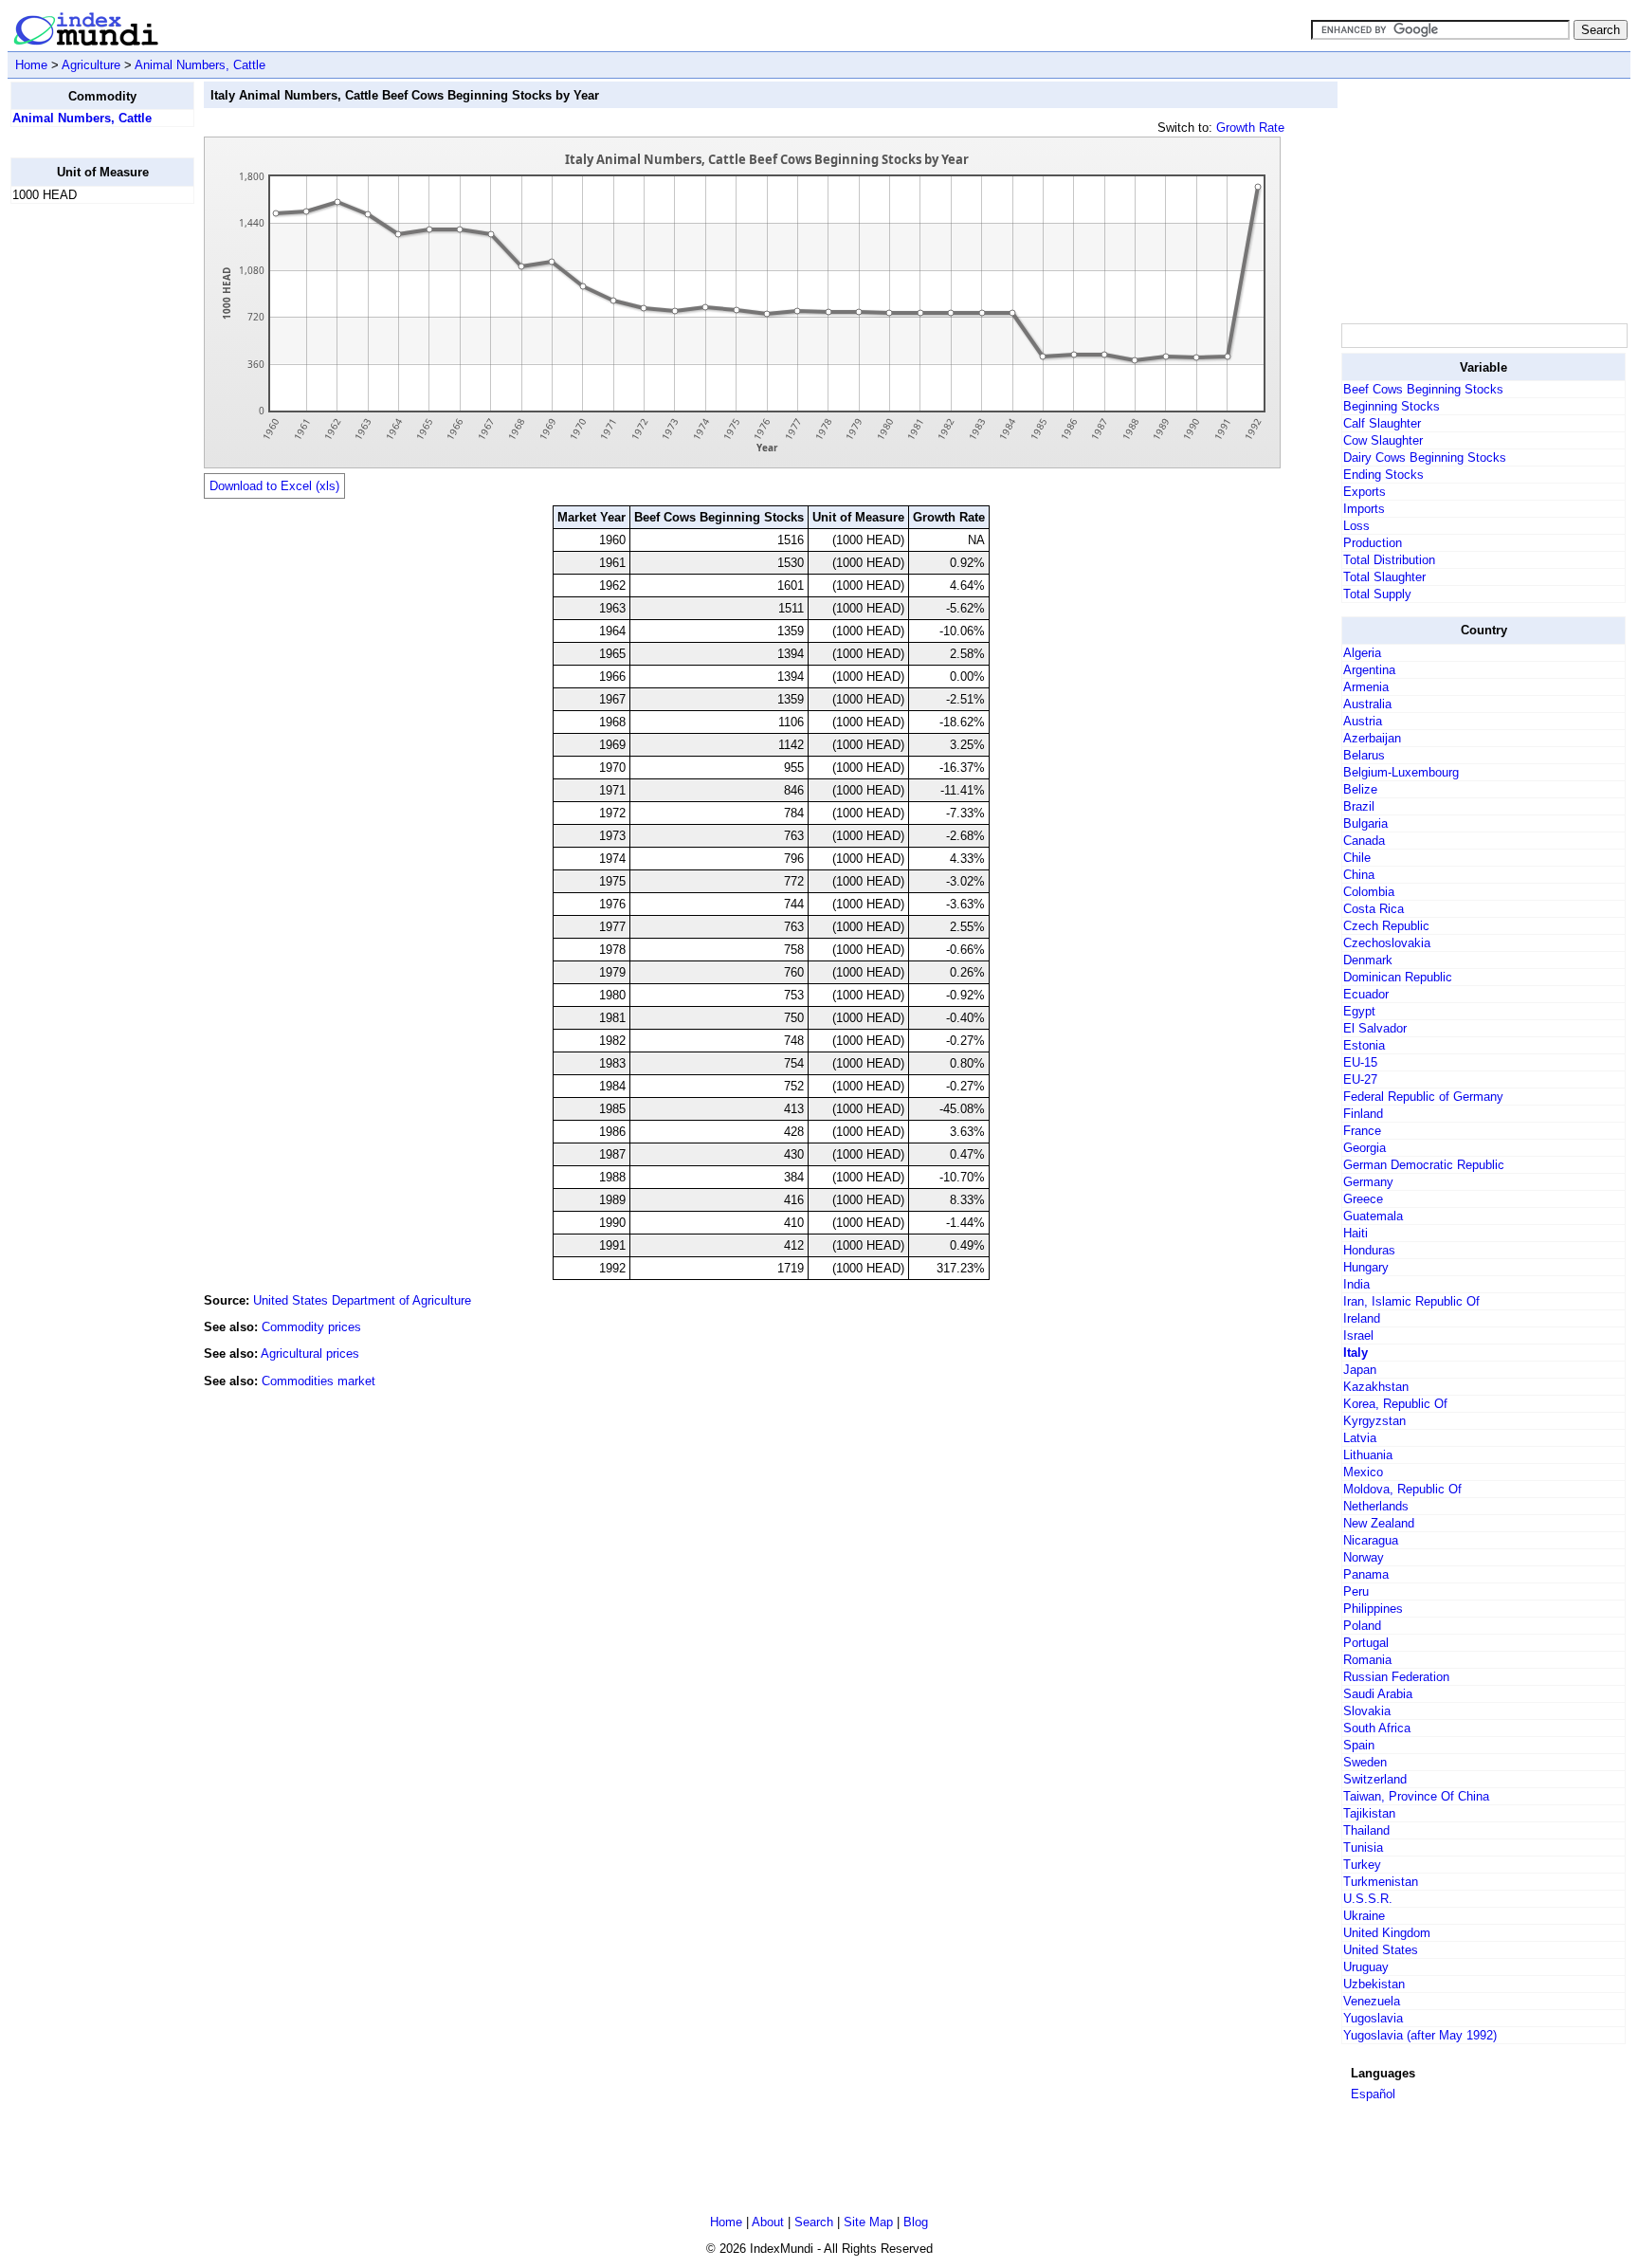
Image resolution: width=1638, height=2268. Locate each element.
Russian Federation (1396, 1677)
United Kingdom (1387, 1933)
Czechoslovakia (1387, 943)
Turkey (1362, 1865)
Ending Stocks (1383, 475)
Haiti (1356, 1233)
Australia (1367, 704)
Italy (1356, 1353)
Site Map (868, 2222)
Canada (1364, 841)
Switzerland (1375, 1779)
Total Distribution (1389, 560)
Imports (1364, 509)
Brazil (1359, 806)
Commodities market (318, 1381)
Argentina (1369, 670)
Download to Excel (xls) (274, 486)
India (1356, 1284)
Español (1373, 2094)
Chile (1357, 858)
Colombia (1369, 892)
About (768, 2222)
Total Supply (1377, 594)
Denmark (1368, 960)
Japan (1360, 1370)
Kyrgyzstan (1374, 1421)
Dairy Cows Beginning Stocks (1425, 457)
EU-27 (1360, 1079)
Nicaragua (1371, 1540)
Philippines (1373, 1609)
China (1359, 875)
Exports (1365, 492)
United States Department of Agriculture (362, 1300)
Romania (1367, 1660)
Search (814, 2222)
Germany (1368, 1182)
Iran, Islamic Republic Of (1411, 1301)
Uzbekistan (1374, 1984)
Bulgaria (1365, 823)
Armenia (1366, 687)
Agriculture (91, 65)
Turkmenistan (1381, 1882)
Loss (1356, 526)
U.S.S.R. (1368, 1899)
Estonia (1364, 1045)
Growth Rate (1250, 128)
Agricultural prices (310, 1353)
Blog (916, 2222)
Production (1373, 543)
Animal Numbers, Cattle (200, 65)
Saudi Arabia (1378, 1694)
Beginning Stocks (1392, 406)
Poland (1362, 1626)
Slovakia (1367, 1711)
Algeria (1362, 653)
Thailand (1366, 1830)
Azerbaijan (1372, 738)
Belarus (1364, 755)
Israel (1358, 1335)
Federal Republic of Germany (1423, 1097)
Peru (1356, 1591)
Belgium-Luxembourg (1401, 772)
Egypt (1359, 1011)
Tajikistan (1369, 1813)
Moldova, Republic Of (1402, 1489)
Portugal (1366, 1643)
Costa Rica (1374, 909)
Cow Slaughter (1383, 440)
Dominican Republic (1398, 977)
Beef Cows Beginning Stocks (1423, 389)
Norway (1364, 1557)
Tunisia (1363, 1847)
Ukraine (1364, 1916)
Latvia (1360, 1438)
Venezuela (1372, 2001)
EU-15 (1360, 1062)
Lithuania (1368, 1455)
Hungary (1366, 1267)
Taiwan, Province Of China (1416, 1796)
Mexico (1363, 1472)
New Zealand (1379, 1523)
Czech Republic (1386, 926)
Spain (1359, 1745)
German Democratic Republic (1424, 1165)
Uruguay (1366, 1967)
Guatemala (1373, 1216)
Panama (1366, 1574)
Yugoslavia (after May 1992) (1420, 2035)
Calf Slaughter (1382, 423)
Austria (1363, 721)
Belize (1360, 789)
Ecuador (1366, 994)
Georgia (1365, 1148)
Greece (1363, 1199)
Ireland (1362, 1318)
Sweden (1365, 1762)
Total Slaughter (1384, 577)
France (1362, 1131)
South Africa (1377, 1728)
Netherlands (1376, 1506)
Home (31, 65)
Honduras (1369, 1250)
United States (1381, 1950)
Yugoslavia (1373, 2018)
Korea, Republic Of (1395, 1404)
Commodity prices (311, 1327)
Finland (1363, 1114)
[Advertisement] (86, 503)
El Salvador (1375, 1028)
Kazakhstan (1376, 1387)
